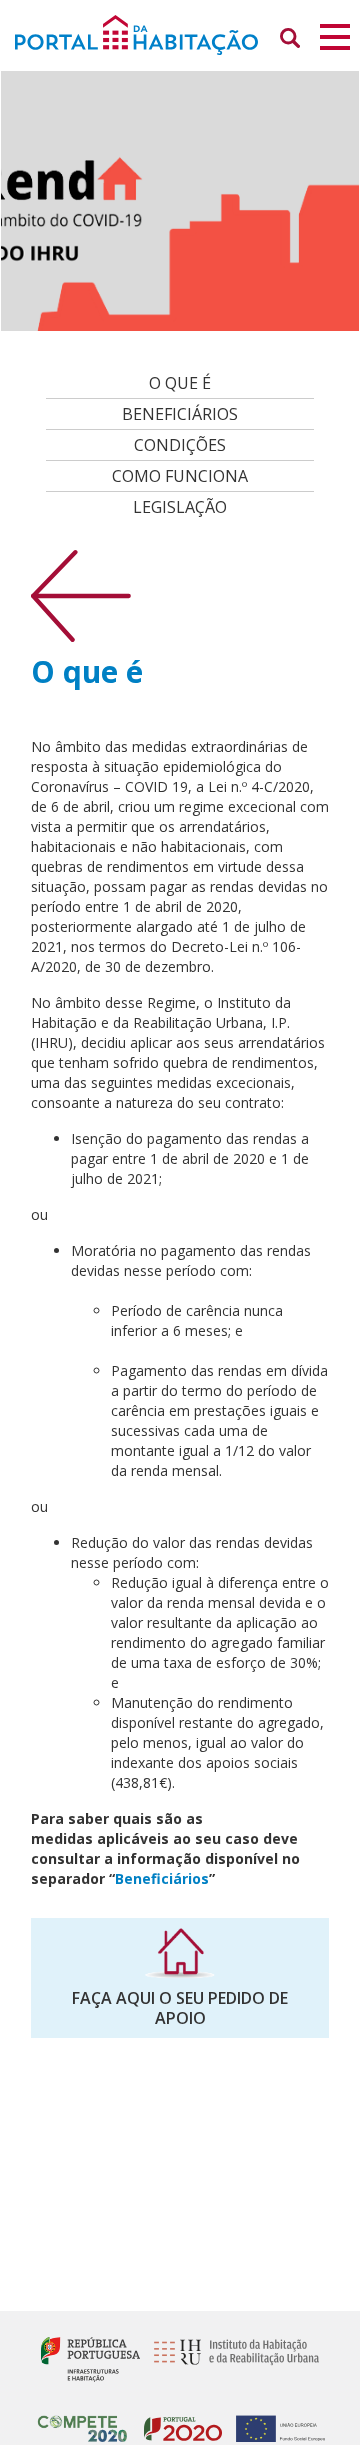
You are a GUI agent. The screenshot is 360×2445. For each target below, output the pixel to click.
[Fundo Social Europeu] (275, 2420)
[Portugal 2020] (178, 2420)
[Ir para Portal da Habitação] (180, 33)
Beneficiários (180, 414)
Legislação (180, 507)
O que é (180, 383)
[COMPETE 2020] (82, 2420)
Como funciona (180, 476)
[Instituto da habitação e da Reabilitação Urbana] (231, 2357)
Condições (180, 445)
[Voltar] (81, 594)
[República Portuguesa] (90, 2357)
